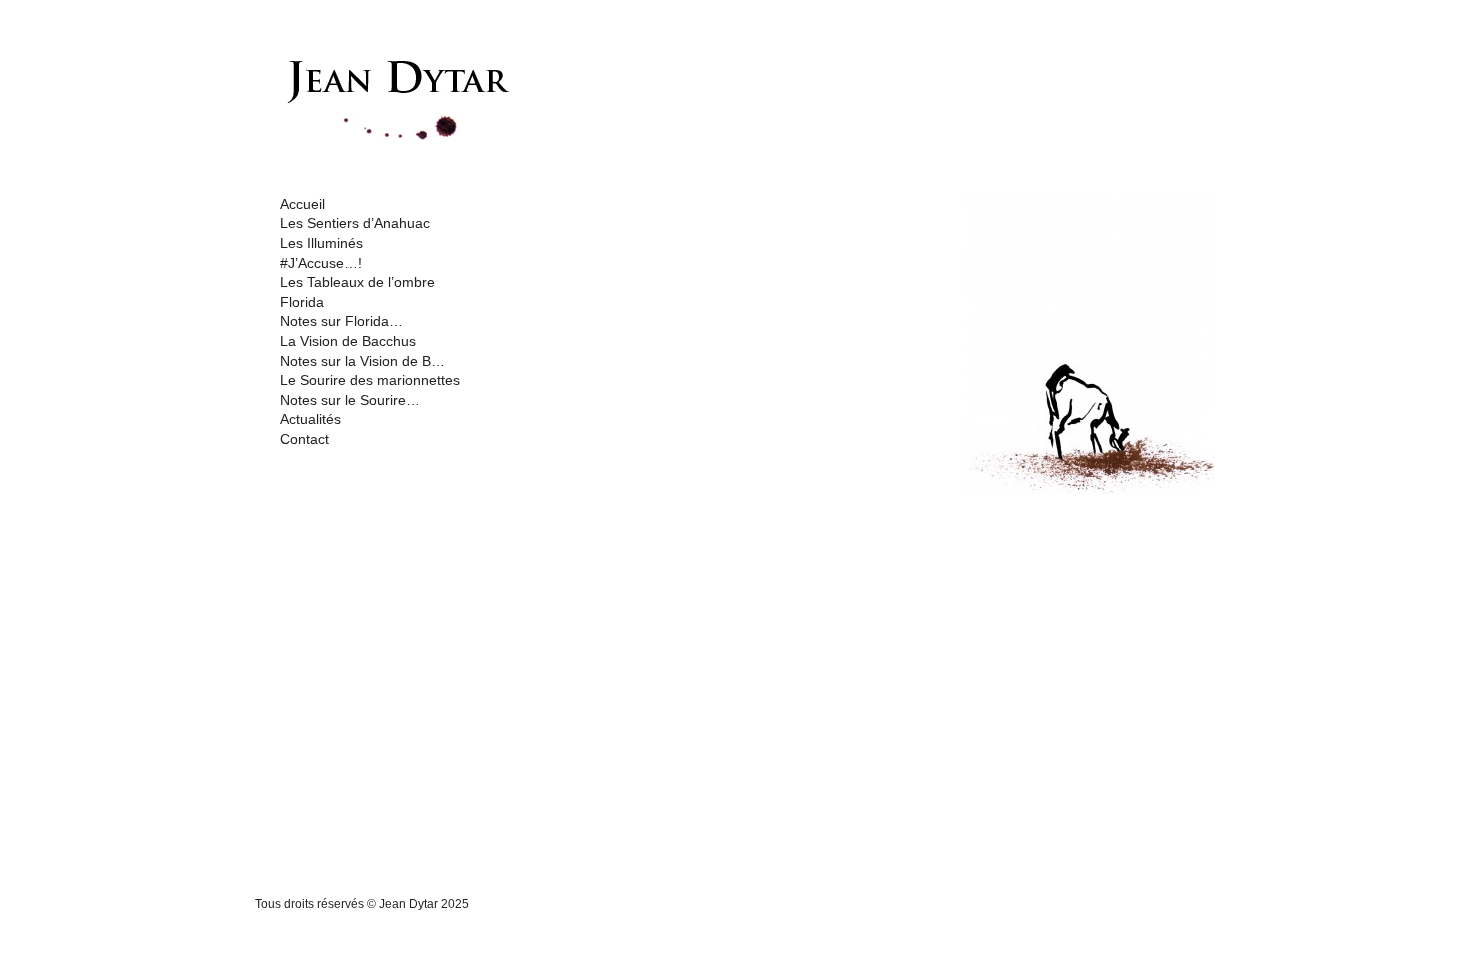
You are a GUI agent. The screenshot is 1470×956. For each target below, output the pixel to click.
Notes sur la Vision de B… (362, 361)
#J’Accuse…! (321, 263)
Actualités (310, 419)
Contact (304, 439)
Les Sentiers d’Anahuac (355, 223)
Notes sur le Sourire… (350, 400)
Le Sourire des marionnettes (370, 380)
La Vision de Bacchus (348, 341)
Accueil (302, 204)
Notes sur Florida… (341, 321)
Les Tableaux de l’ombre (357, 282)
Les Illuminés (321, 243)
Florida (302, 302)
